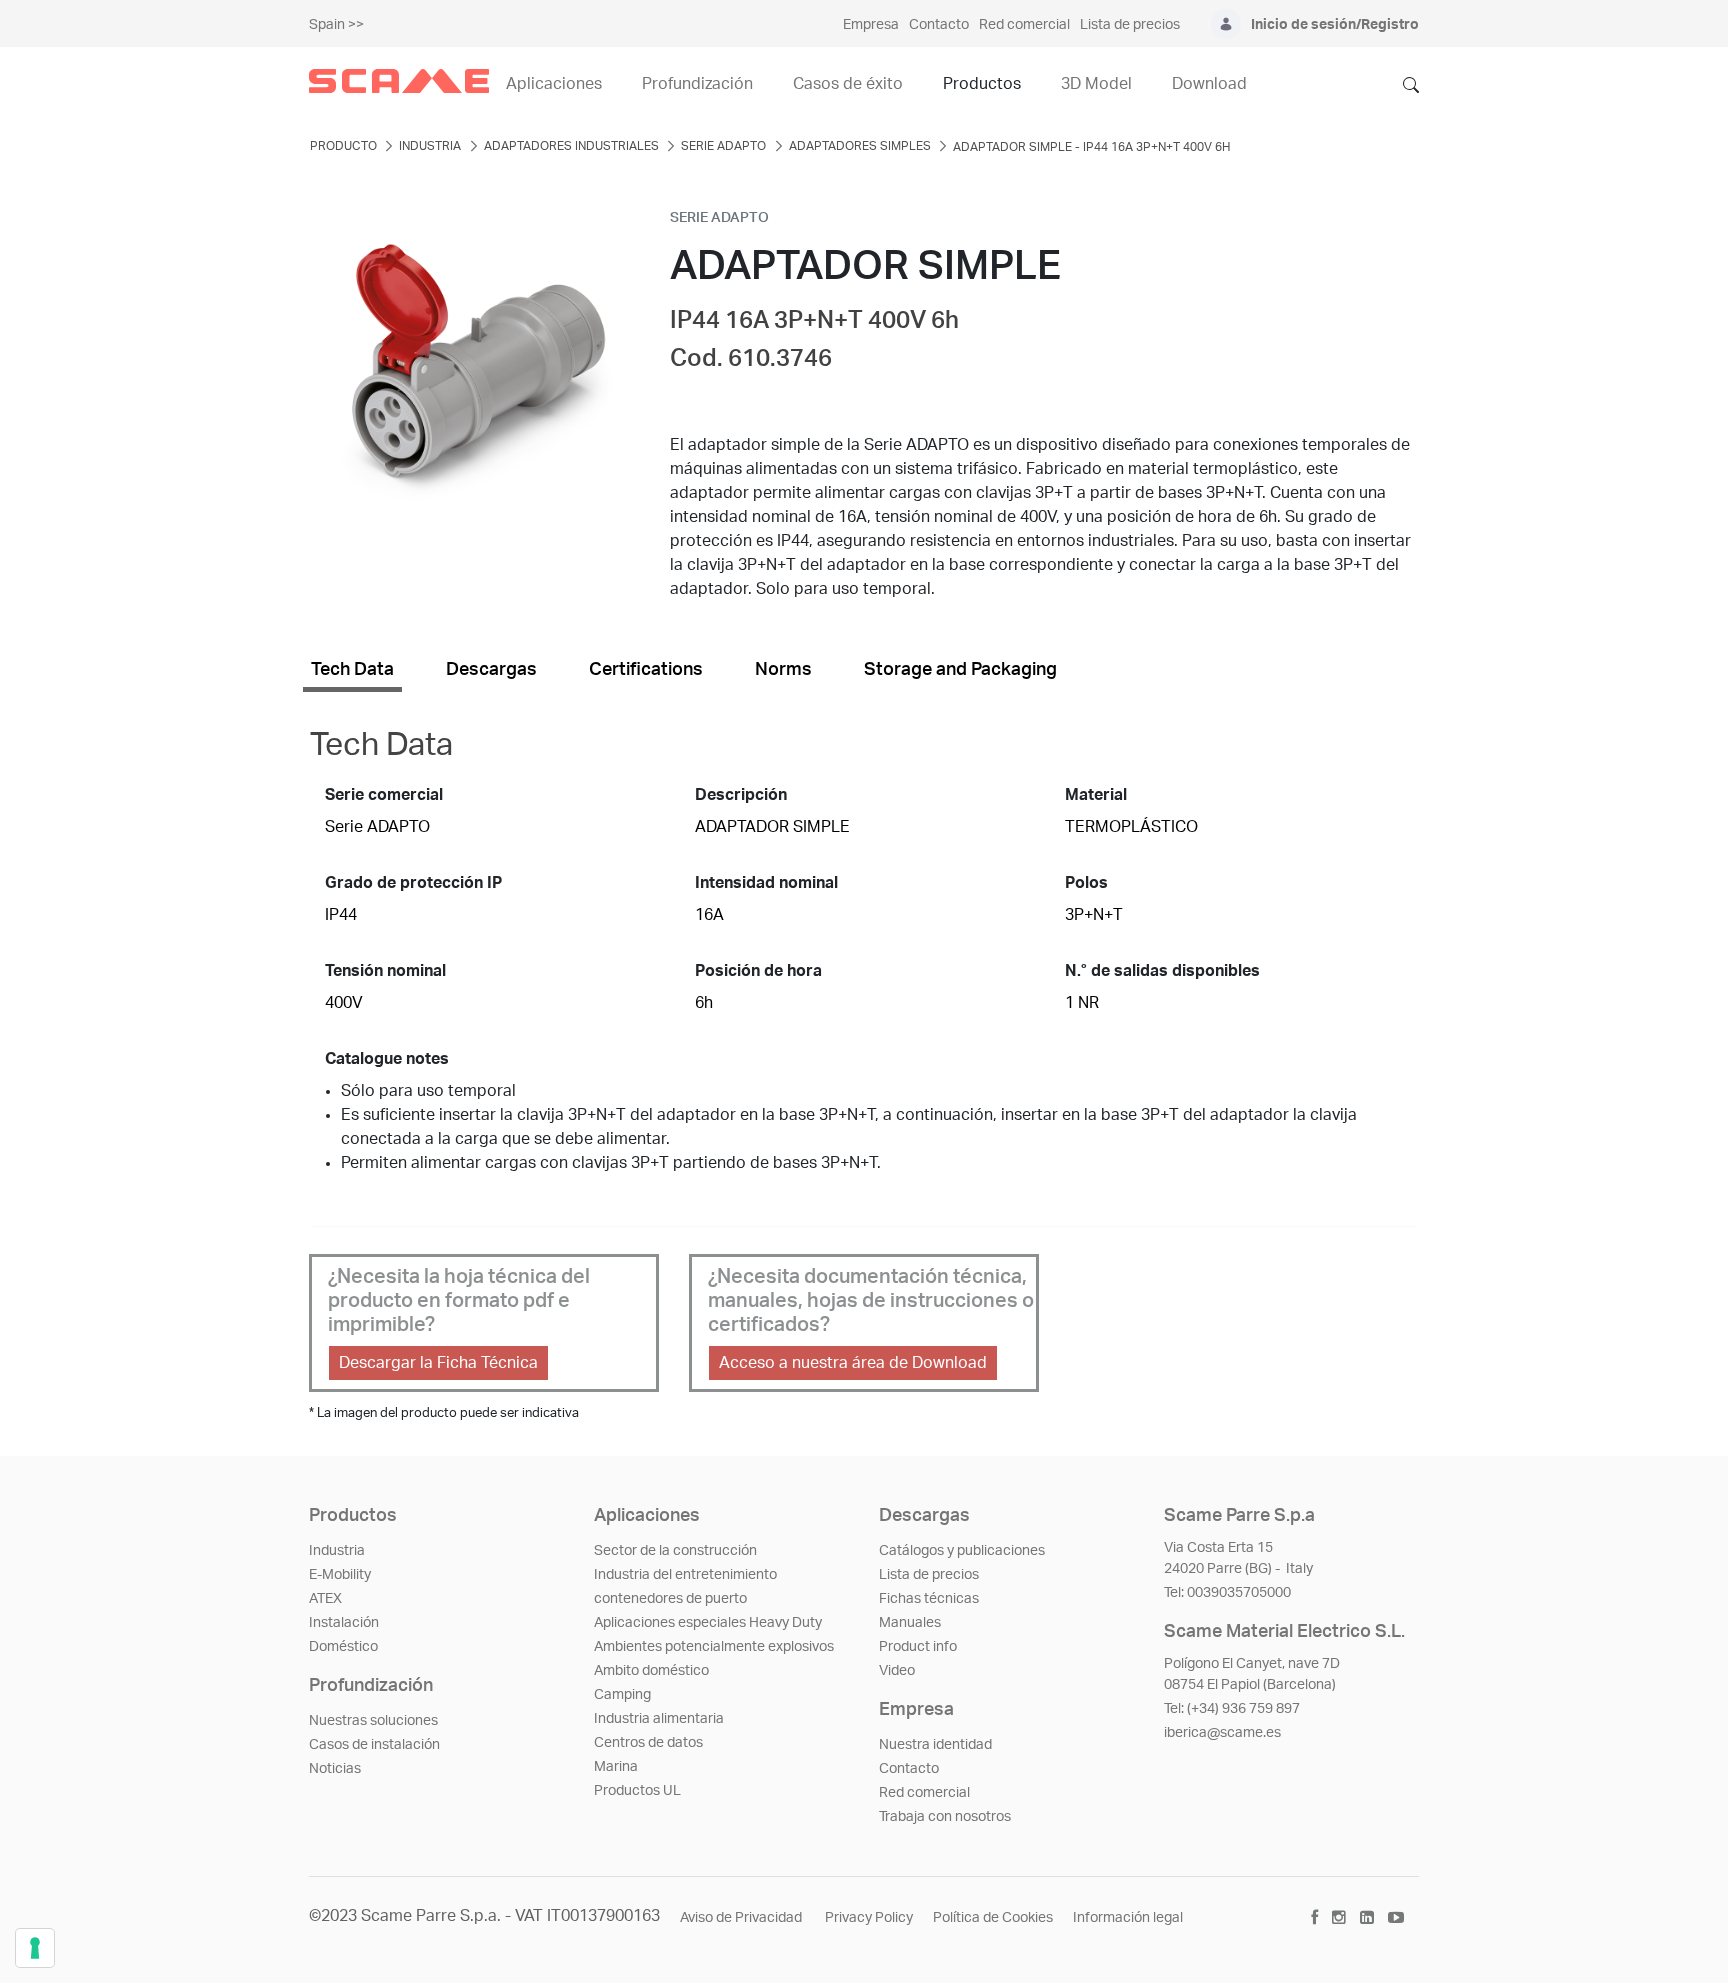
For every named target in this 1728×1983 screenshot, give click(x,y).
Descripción (741, 795)
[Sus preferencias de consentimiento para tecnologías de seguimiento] (35, 1948)
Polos (1086, 883)
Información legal (1128, 1918)
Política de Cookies (993, 1918)
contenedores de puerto (670, 1599)
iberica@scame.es (1222, 1733)
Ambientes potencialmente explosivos (714, 1647)
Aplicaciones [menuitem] (554, 84)
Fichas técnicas (929, 1599)
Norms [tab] (783, 670)
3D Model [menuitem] (1096, 84)
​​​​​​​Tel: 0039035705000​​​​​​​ (1227, 1593)
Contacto (909, 1769)
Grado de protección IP (413, 883)
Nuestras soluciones (373, 1721)
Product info (918, 1647)
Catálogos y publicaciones (962, 1551)
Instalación (344, 1623)
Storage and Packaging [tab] (960, 670)
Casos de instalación (374, 1745)
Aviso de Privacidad (742, 1918)
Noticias (335, 1769)
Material (1096, 795)
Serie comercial (384, 795)
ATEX (325, 1599)
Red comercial (924, 1793)
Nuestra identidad (935, 1745)
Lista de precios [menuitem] (1130, 25)
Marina (616, 1767)
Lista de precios (929, 1575)
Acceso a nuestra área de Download (853, 1363)
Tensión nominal (385, 971)
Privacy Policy (869, 1918)
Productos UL (637, 1791)
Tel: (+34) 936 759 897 (1232, 1709)
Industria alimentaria (659, 1719)
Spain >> (336, 25)
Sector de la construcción (675, 1551)
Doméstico (343, 1647)
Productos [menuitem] (982, 84)
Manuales (910, 1623)
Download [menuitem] (1209, 84)
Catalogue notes (387, 1059)
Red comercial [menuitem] (1024, 25)
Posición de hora (758, 971)
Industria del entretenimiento (685, 1575)
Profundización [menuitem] (697, 84)
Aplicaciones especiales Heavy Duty (708, 1623)
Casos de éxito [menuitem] (848, 84)
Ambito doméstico (651, 1671)
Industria (337, 1551)
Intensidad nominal (766, 883)
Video (897, 1671)
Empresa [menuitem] (871, 25)
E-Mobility (340, 1575)
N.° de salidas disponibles (1162, 971)
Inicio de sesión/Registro (1335, 25)
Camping (622, 1695)
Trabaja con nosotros (945, 1817)
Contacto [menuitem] (939, 25)
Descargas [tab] (491, 670)
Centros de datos (648, 1743)
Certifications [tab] (646, 670)
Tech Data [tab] (352, 670)
